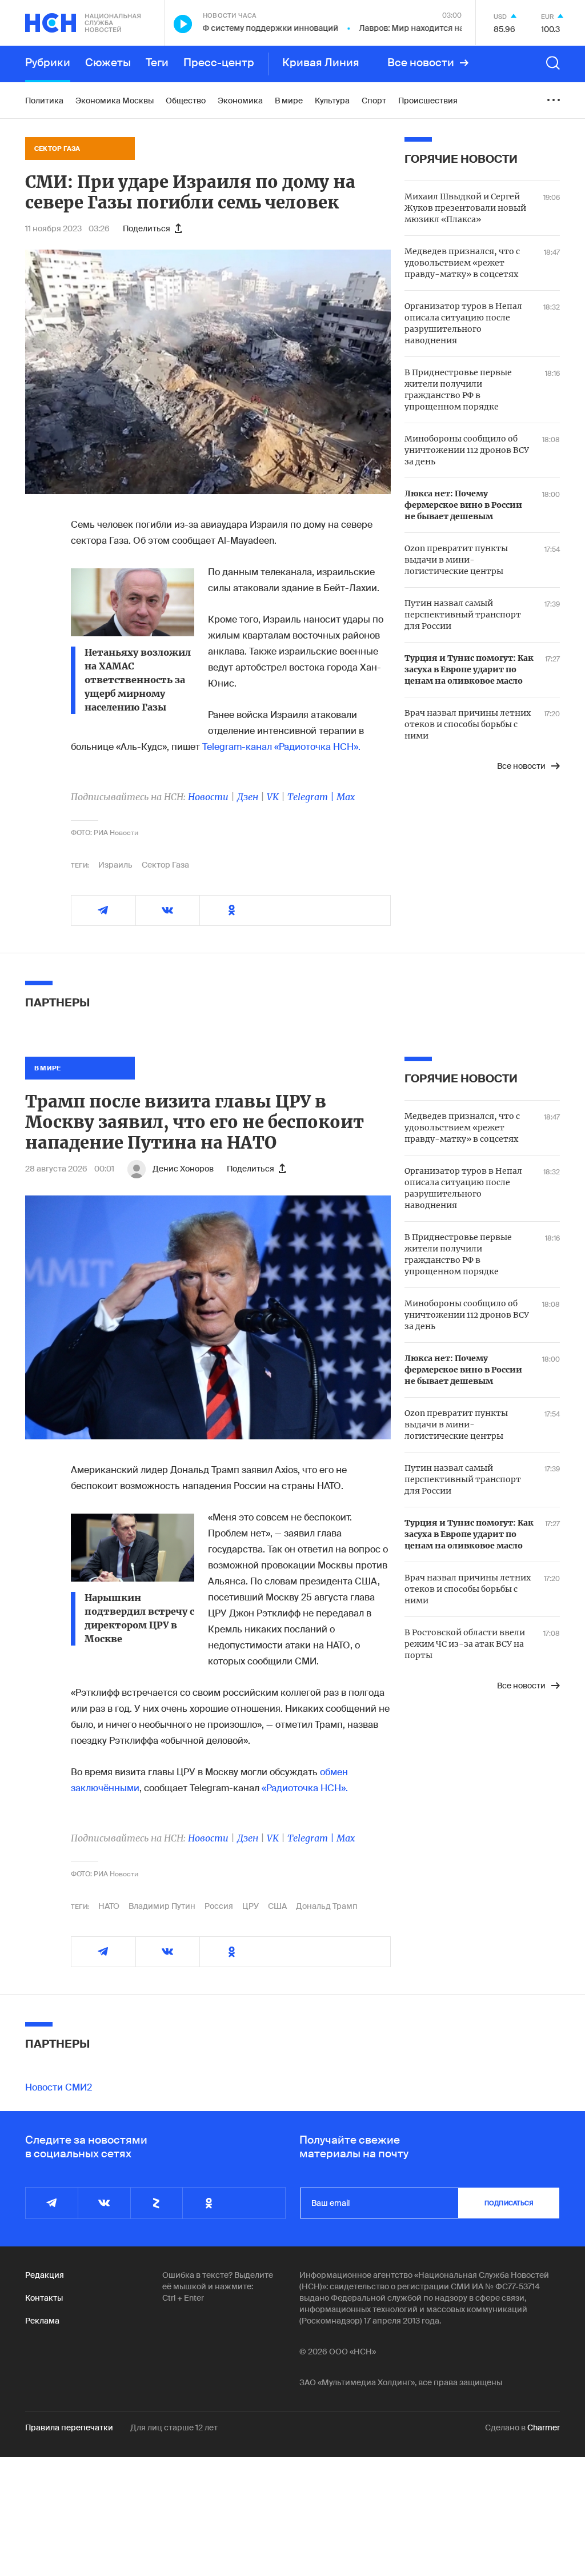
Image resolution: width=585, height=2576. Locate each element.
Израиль (115, 865)
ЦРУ (251, 1906)
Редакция (45, 2275)
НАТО (109, 1906)
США (277, 1906)
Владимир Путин (162, 1906)
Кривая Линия (321, 63)
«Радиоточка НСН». (305, 1788)
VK (273, 797)
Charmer (544, 2427)
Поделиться (147, 228)
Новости (208, 797)
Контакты (44, 2298)
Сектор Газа (165, 865)
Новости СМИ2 (59, 2087)
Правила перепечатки (69, 2427)
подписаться (509, 2203)
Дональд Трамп (327, 1906)
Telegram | (312, 797)
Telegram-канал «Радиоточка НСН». (281, 747)
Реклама (42, 2321)
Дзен (248, 797)
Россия (219, 1906)
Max (346, 797)
